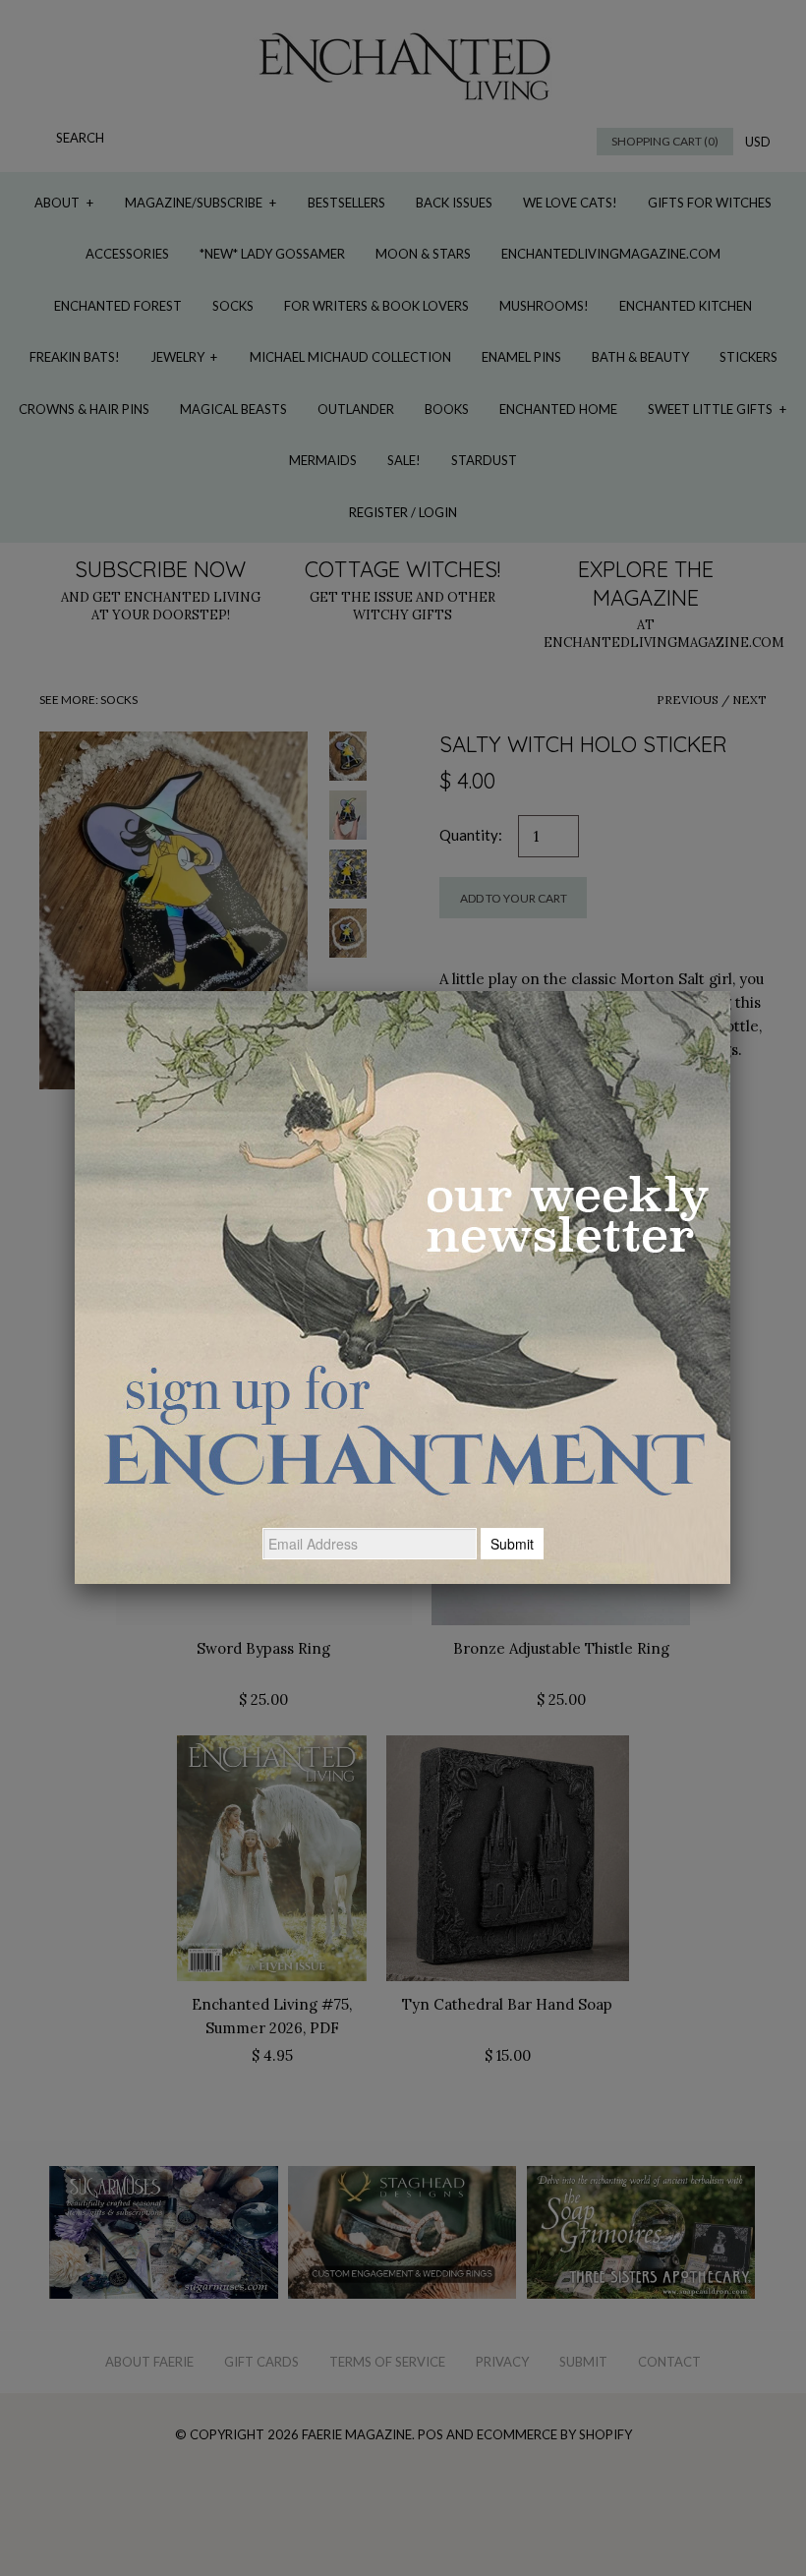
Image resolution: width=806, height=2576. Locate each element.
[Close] (730, 991)
